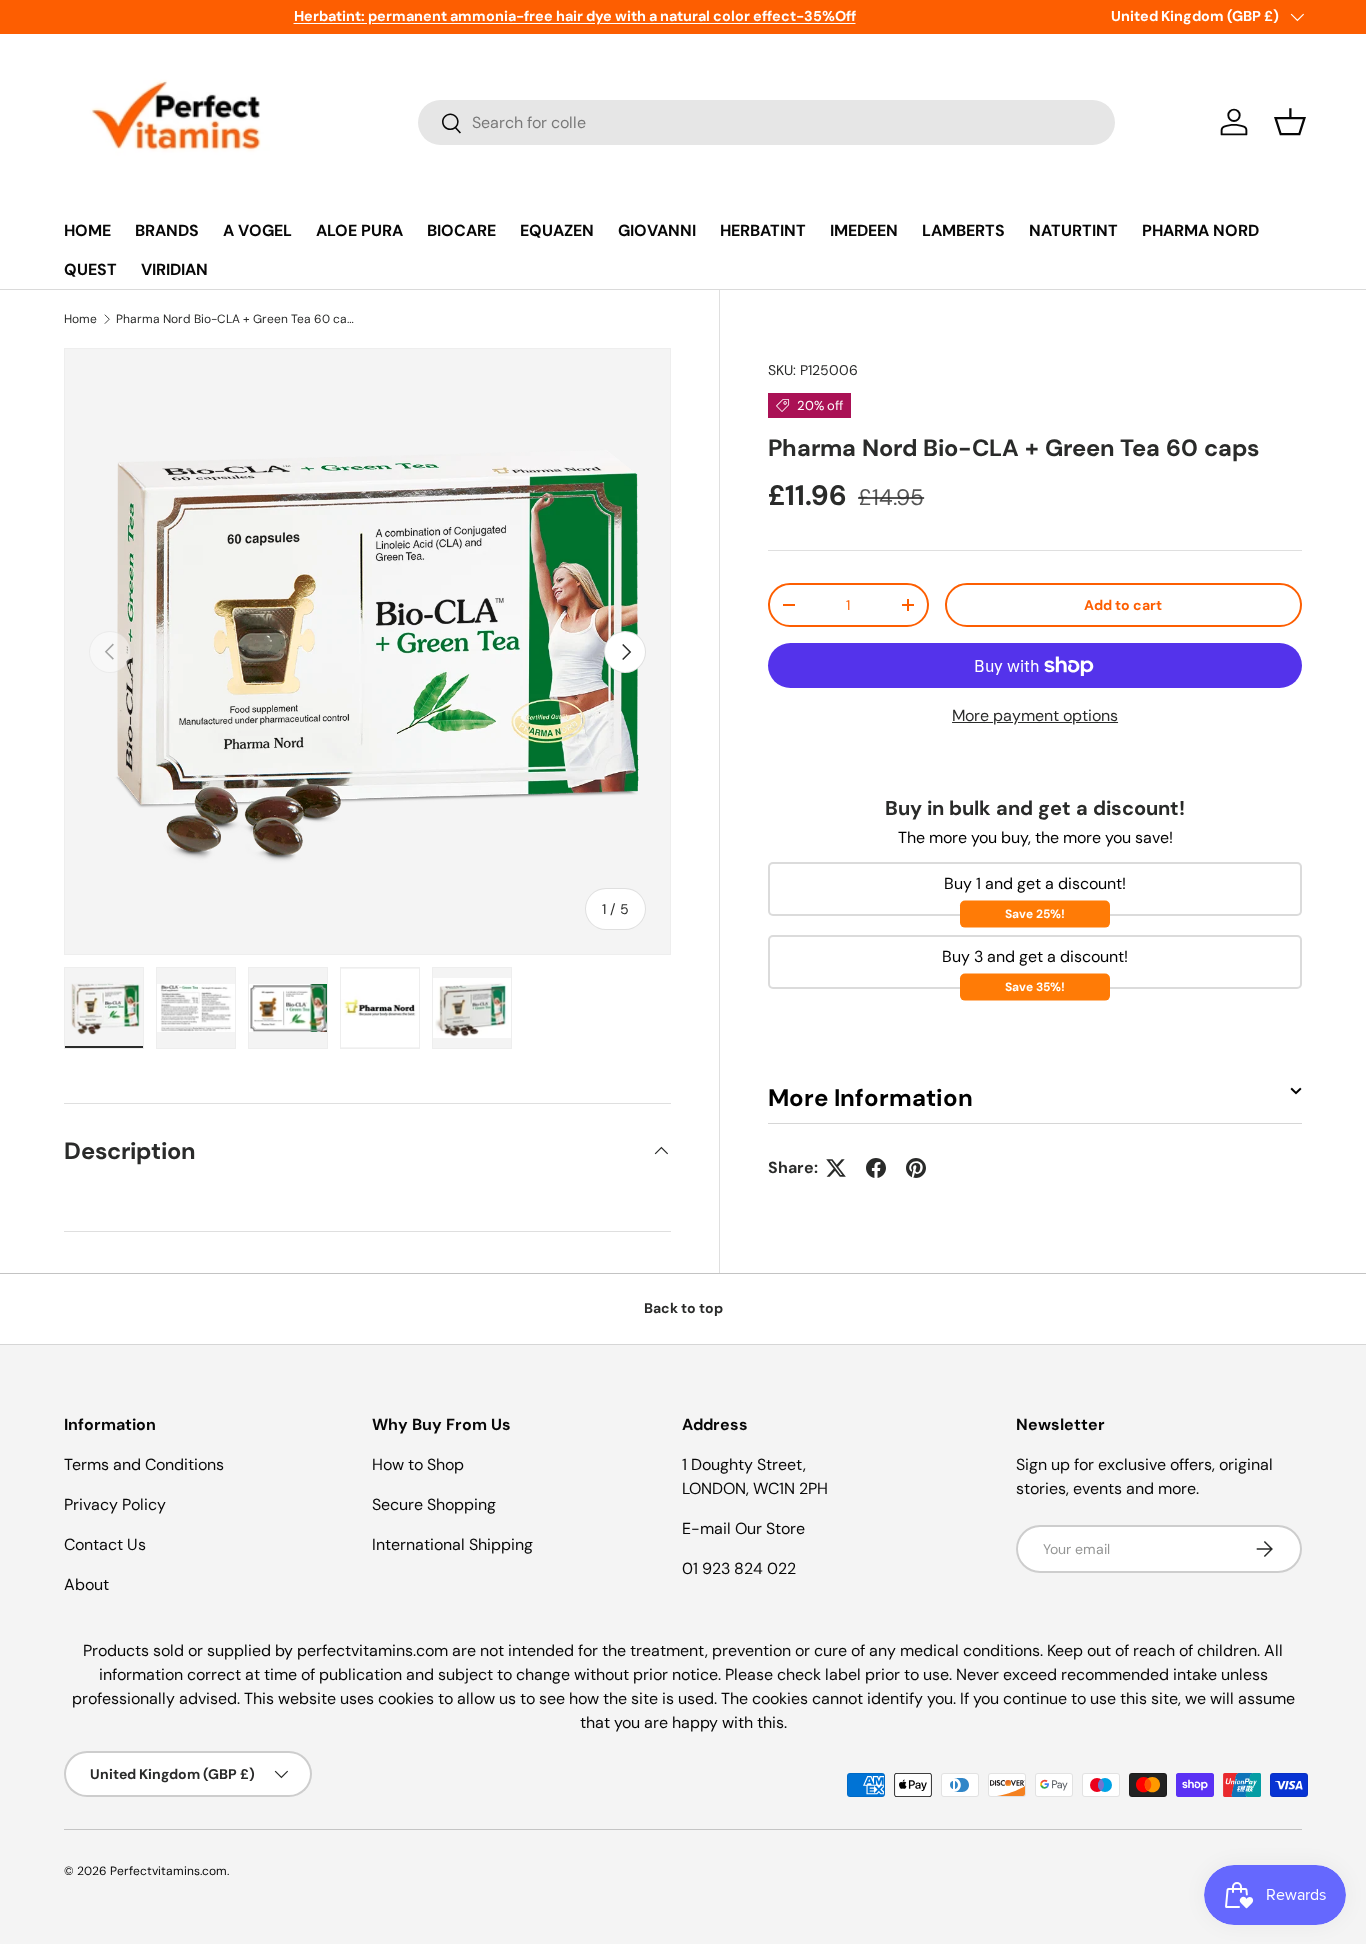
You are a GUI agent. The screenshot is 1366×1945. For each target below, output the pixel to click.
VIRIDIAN (174, 269)
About (86, 1584)
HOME (87, 230)
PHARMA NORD (1200, 230)
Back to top (683, 1308)
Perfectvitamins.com (168, 1871)
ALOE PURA (359, 230)
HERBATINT (763, 230)
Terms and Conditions (144, 1464)
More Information (870, 1097)
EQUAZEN (557, 230)
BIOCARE (461, 230)
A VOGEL (257, 230)
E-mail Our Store (743, 1528)
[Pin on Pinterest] (916, 1168)
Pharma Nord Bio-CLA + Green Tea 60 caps (236, 319)
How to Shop (418, 1464)
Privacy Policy (115, 1504)
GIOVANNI (657, 230)
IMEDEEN (864, 230)
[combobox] (766, 122)
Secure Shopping (434, 1504)
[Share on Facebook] (876, 1168)
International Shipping (452, 1544)
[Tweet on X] (836, 1168)
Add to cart (1123, 605)
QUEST (90, 269)
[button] (1290, 122)
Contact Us (105, 1544)
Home (80, 319)
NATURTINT (1073, 230)
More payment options (1035, 716)
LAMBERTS (963, 230)
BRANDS (167, 230)
